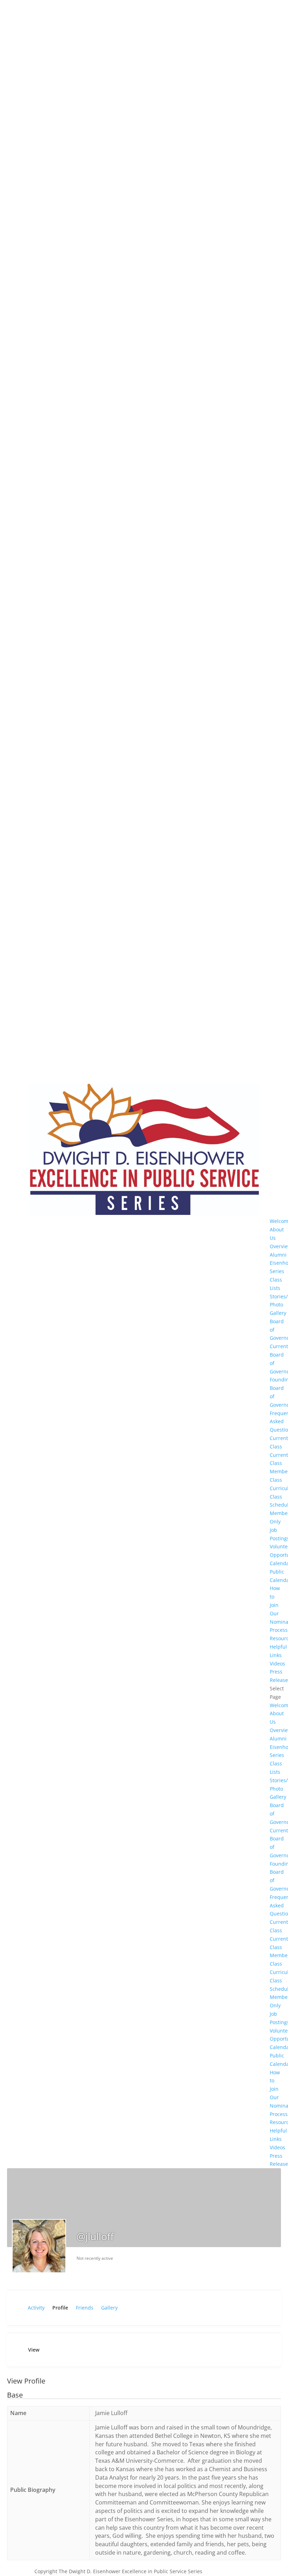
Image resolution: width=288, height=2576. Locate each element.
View (34, 2350)
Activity (36, 2308)
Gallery (109, 2308)
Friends (85, 2308)
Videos (277, 1664)
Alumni (278, 1255)
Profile (60, 2308)
